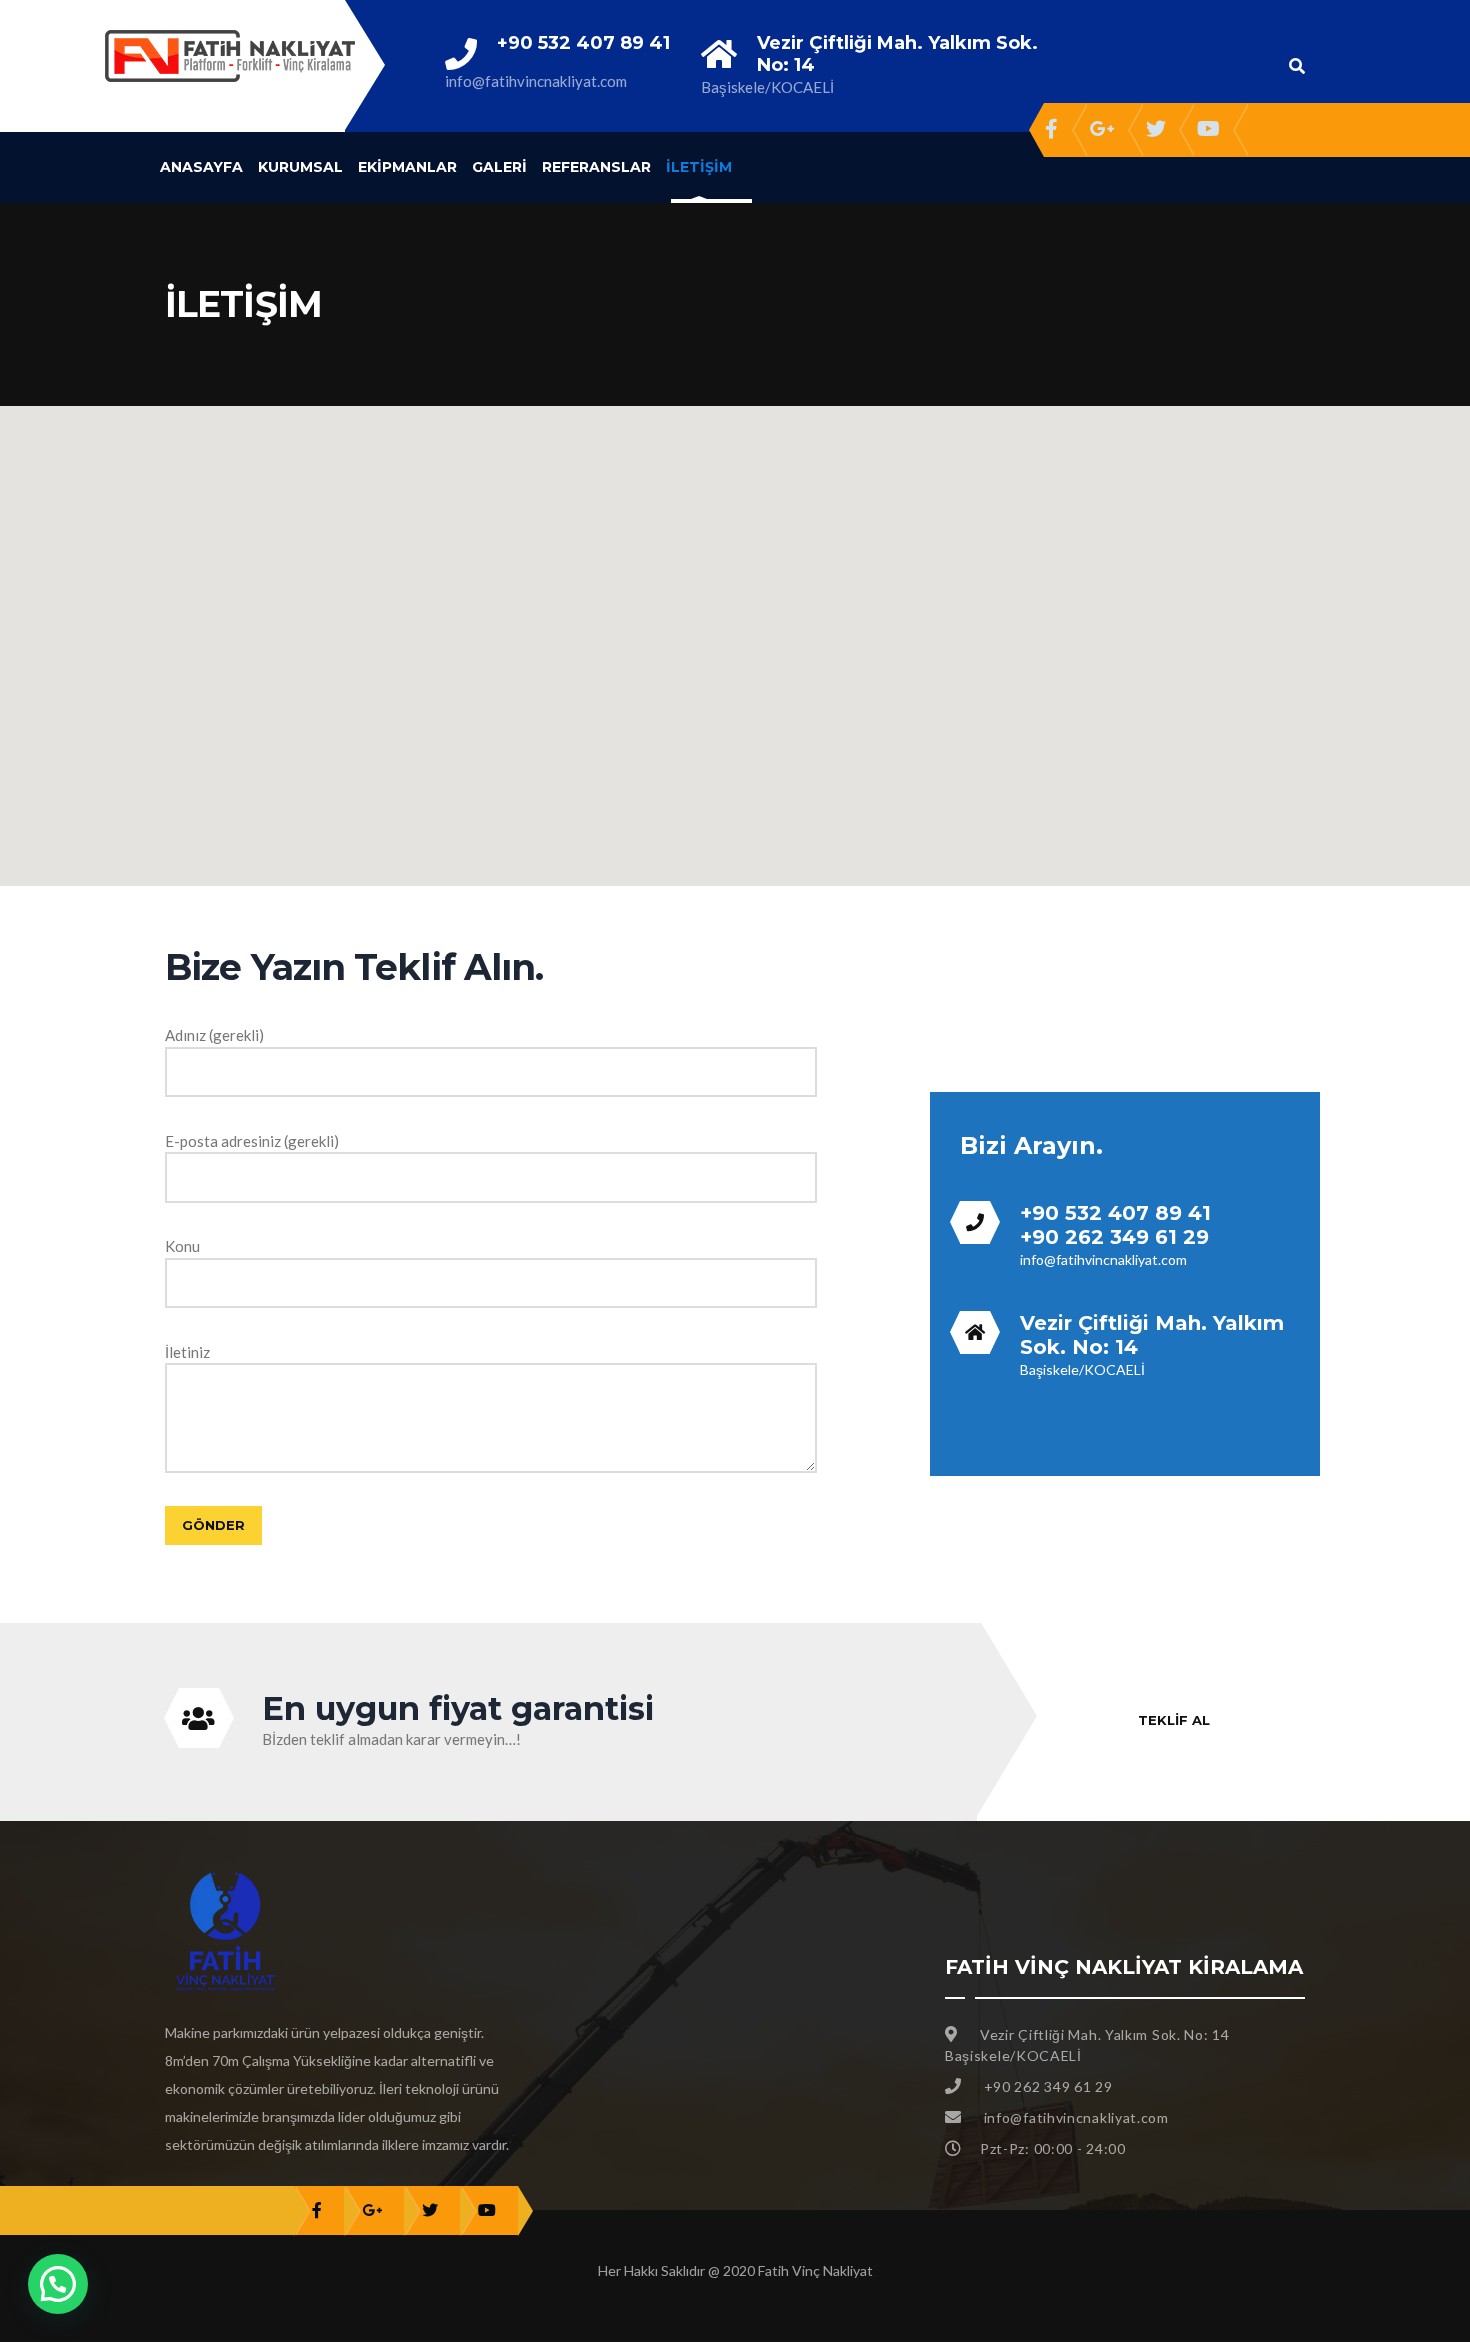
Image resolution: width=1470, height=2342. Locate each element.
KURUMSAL (300, 167)
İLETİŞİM (699, 167)
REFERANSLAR (596, 167)
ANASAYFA (201, 167)
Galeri (499, 167)
